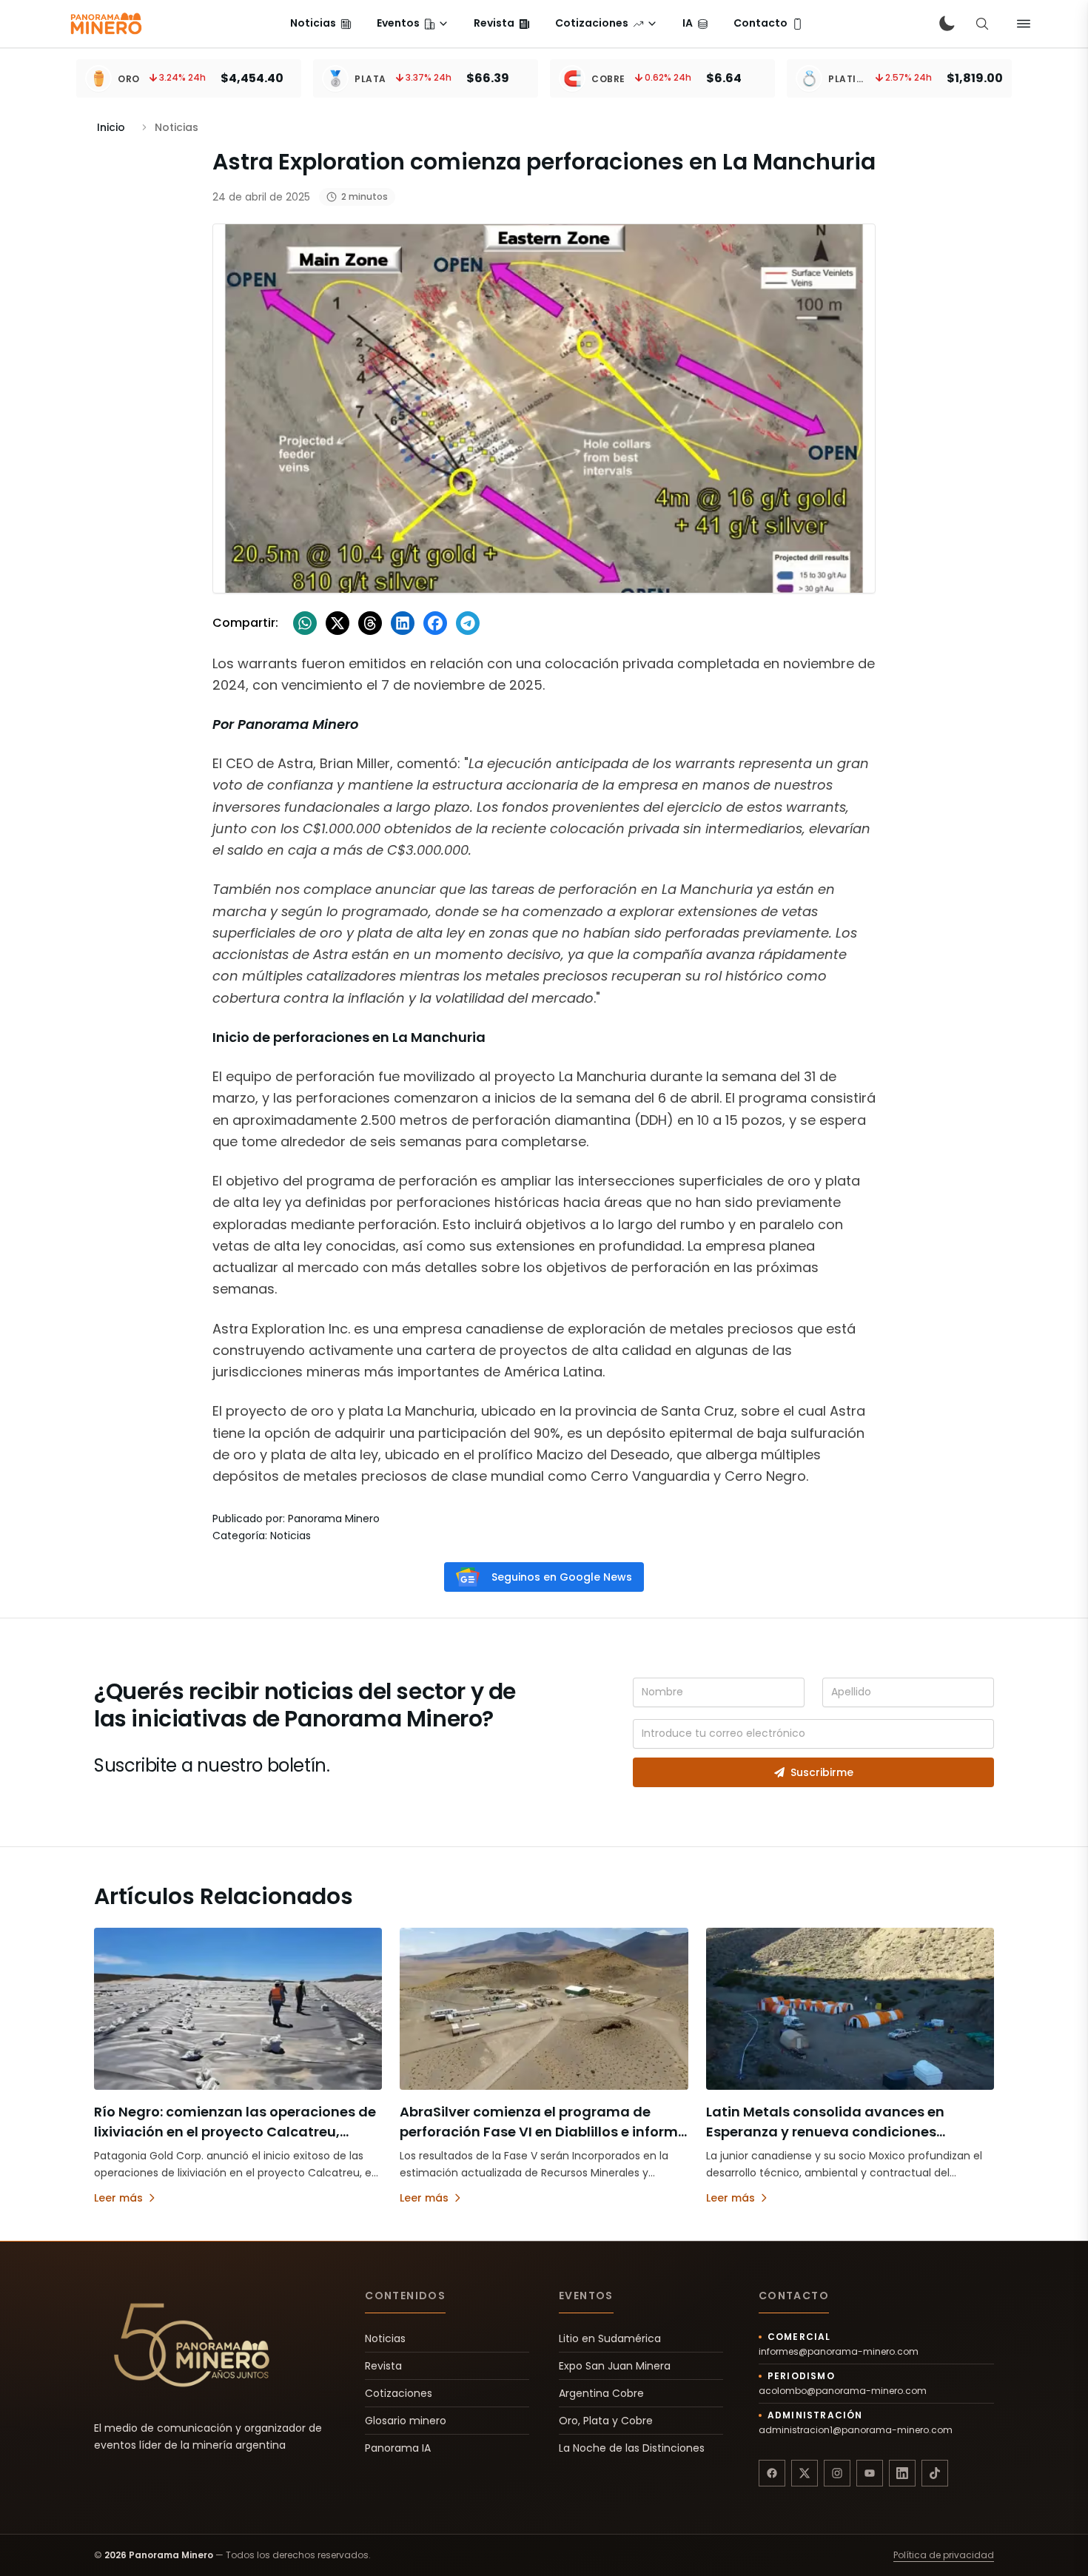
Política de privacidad (944, 2555)
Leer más (118, 2198)
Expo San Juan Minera (615, 2366)
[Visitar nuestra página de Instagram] (837, 2473)
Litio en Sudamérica (610, 2338)
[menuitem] (321, 24)
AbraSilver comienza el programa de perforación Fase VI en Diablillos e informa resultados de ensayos (544, 2132)
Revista (383, 2366)
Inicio (111, 127)
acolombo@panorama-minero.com (843, 2391)
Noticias (385, 2338)
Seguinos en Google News (562, 1577)
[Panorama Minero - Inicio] (105, 24)
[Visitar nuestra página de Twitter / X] (805, 2473)
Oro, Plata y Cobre (606, 2421)
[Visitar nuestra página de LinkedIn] (902, 2473)
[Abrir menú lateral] (1024, 24)
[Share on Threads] (370, 623)
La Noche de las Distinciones (632, 2448)
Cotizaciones (399, 2393)
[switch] (947, 24)
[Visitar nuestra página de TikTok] (935, 2473)
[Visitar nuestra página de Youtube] (870, 2473)
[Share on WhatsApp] (305, 623)
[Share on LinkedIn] (403, 623)
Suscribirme (822, 1772)
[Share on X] (338, 623)
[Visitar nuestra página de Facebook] (772, 2473)
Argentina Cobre (601, 2393)
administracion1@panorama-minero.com (856, 2430)
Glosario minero (406, 2421)
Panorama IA (398, 2448)
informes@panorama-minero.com (839, 2352)
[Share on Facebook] (435, 623)
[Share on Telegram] (468, 623)
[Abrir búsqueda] (982, 24)
